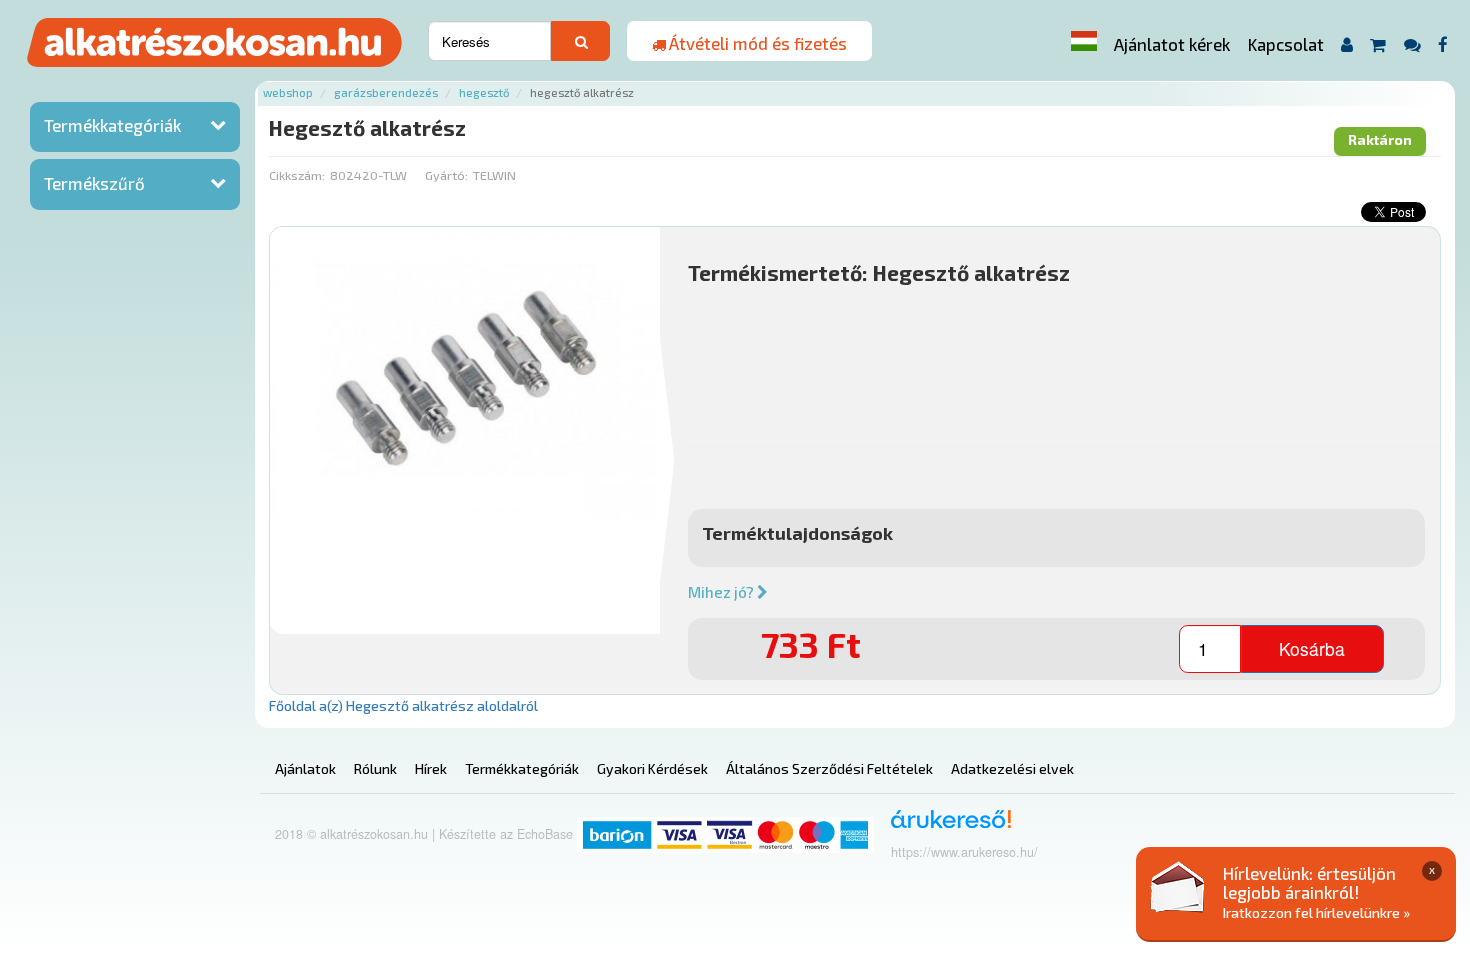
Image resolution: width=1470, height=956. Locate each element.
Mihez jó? (722, 592)
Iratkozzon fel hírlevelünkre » (1316, 912)
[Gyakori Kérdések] (1412, 44)
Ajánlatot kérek (1172, 44)
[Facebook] (1443, 44)
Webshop (288, 92)
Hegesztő (484, 92)
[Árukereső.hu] (944, 826)
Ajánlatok (305, 768)
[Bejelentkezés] (1346, 44)
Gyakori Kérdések (652, 768)
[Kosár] (1378, 44)
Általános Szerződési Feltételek (829, 768)
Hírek (431, 768)
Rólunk (375, 768)
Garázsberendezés (386, 92)
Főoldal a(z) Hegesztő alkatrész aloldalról (403, 705)
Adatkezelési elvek (1012, 768)
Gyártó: (446, 175)
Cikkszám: (297, 175)
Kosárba (1312, 648)
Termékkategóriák (112, 125)
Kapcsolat (1286, 44)
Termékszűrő (94, 183)
